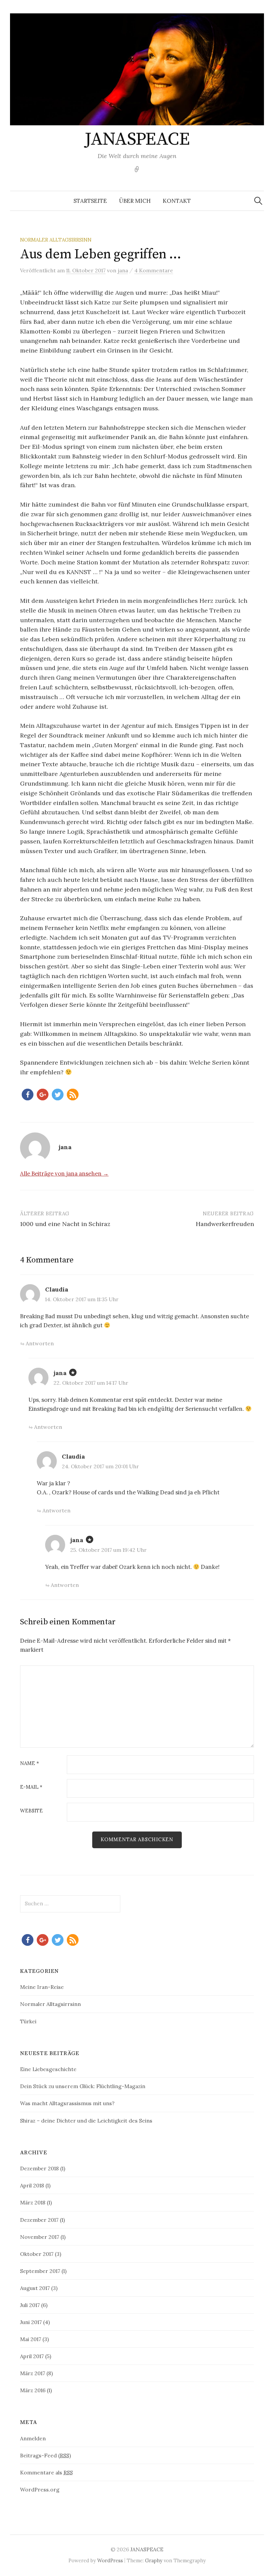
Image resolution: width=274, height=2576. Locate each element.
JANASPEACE (137, 139)
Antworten (40, 1343)
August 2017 (35, 2288)
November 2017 (40, 2237)
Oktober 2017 (37, 2254)
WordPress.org (40, 2489)
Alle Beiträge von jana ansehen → (64, 1174)
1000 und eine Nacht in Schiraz (65, 1224)
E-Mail (31, 1787)
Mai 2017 (31, 2339)
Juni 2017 (31, 2322)
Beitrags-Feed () (45, 2455)
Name (30, 1764)
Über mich (135, 201)
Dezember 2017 (39, 2220)
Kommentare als (46, 2472)
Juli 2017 (30, 2305)
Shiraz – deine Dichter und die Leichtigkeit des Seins (86, 2121)
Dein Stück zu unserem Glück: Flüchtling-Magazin (83, 2086)
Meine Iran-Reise (42, 1987)
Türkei (28, 2021)
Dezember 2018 (39, 2168)
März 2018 (33, 2202)
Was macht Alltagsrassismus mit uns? (67, 2103)
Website (31, 1811)
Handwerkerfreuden (225, 1224)
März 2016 (33, 2390)
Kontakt (177, 201)
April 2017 (32, 2356)
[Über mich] (137, 169)
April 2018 (32, 2185)
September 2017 (40, 2271)
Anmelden (33, 2438)
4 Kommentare (154, 270)
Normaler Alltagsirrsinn (56, 240)
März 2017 (33, 2373)
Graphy (154, 2560)
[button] (28, 1095)
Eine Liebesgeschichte (48, 2069)
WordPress (110, 2560)
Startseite (90, 201)
